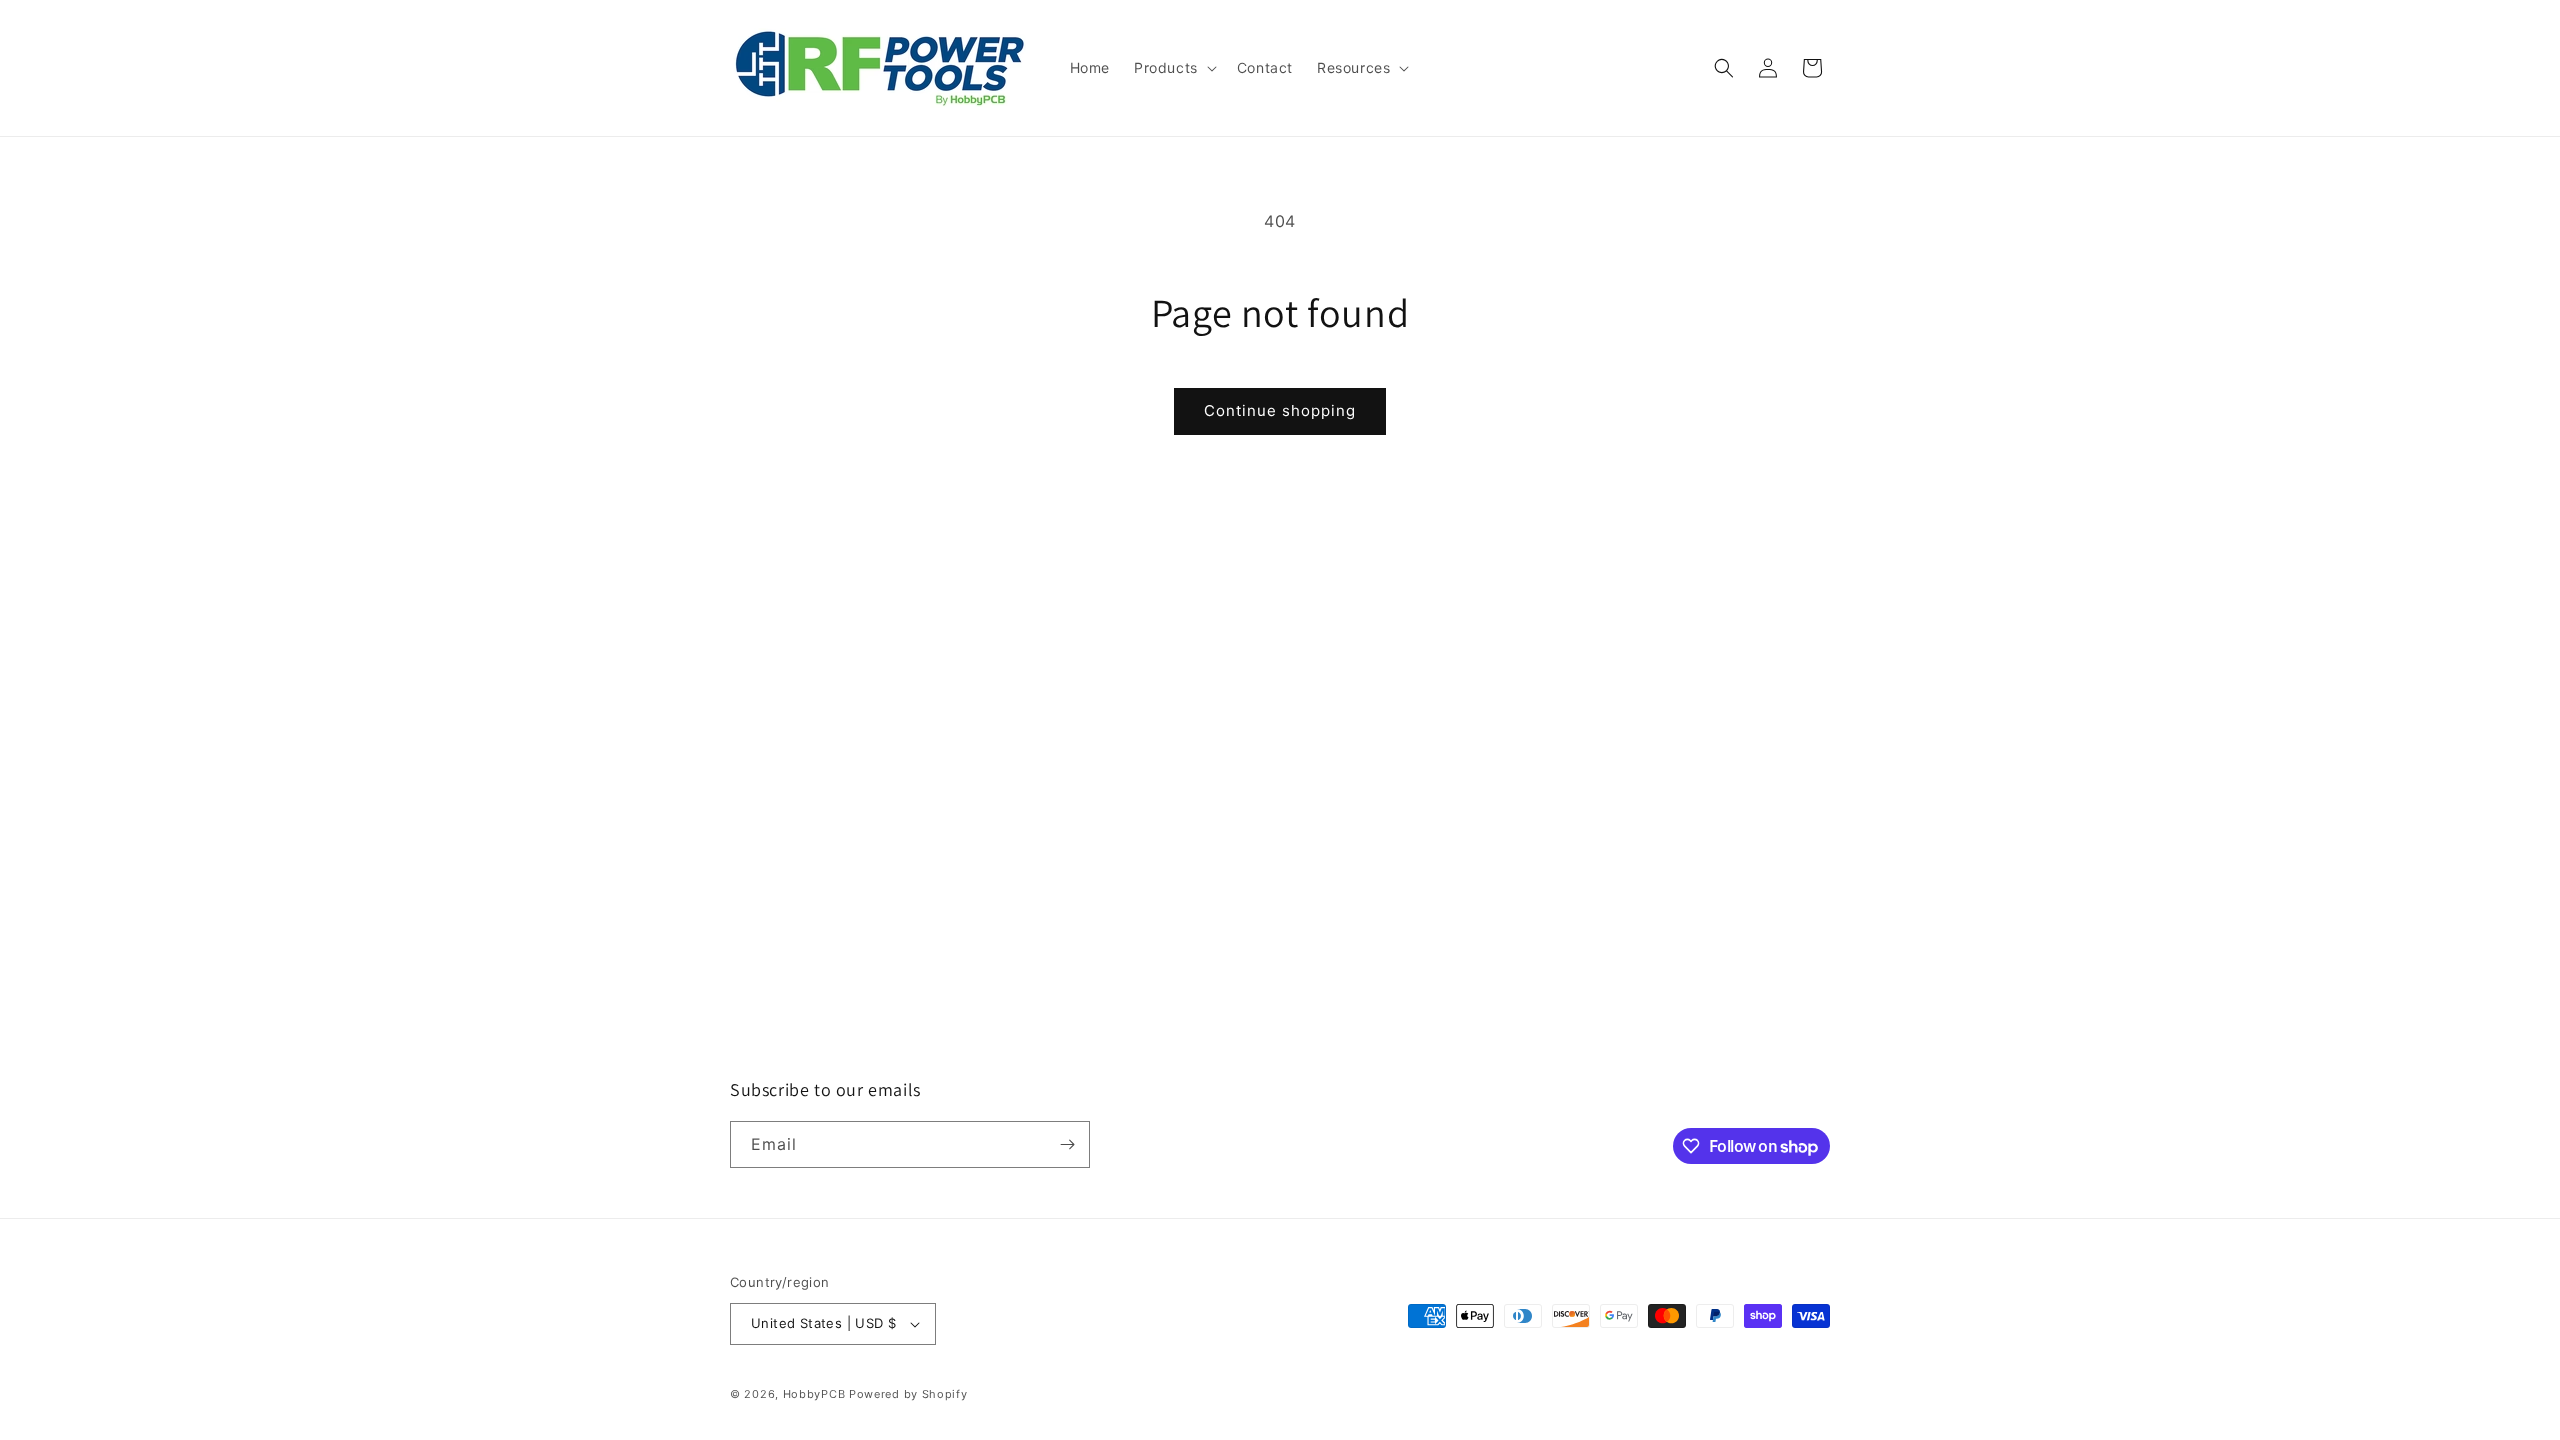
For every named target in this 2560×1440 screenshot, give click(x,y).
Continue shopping (1280, 410)
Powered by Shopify (908, 1394)
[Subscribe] (1067, 1144)
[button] (1173, 68)
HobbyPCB (814, 1394)
